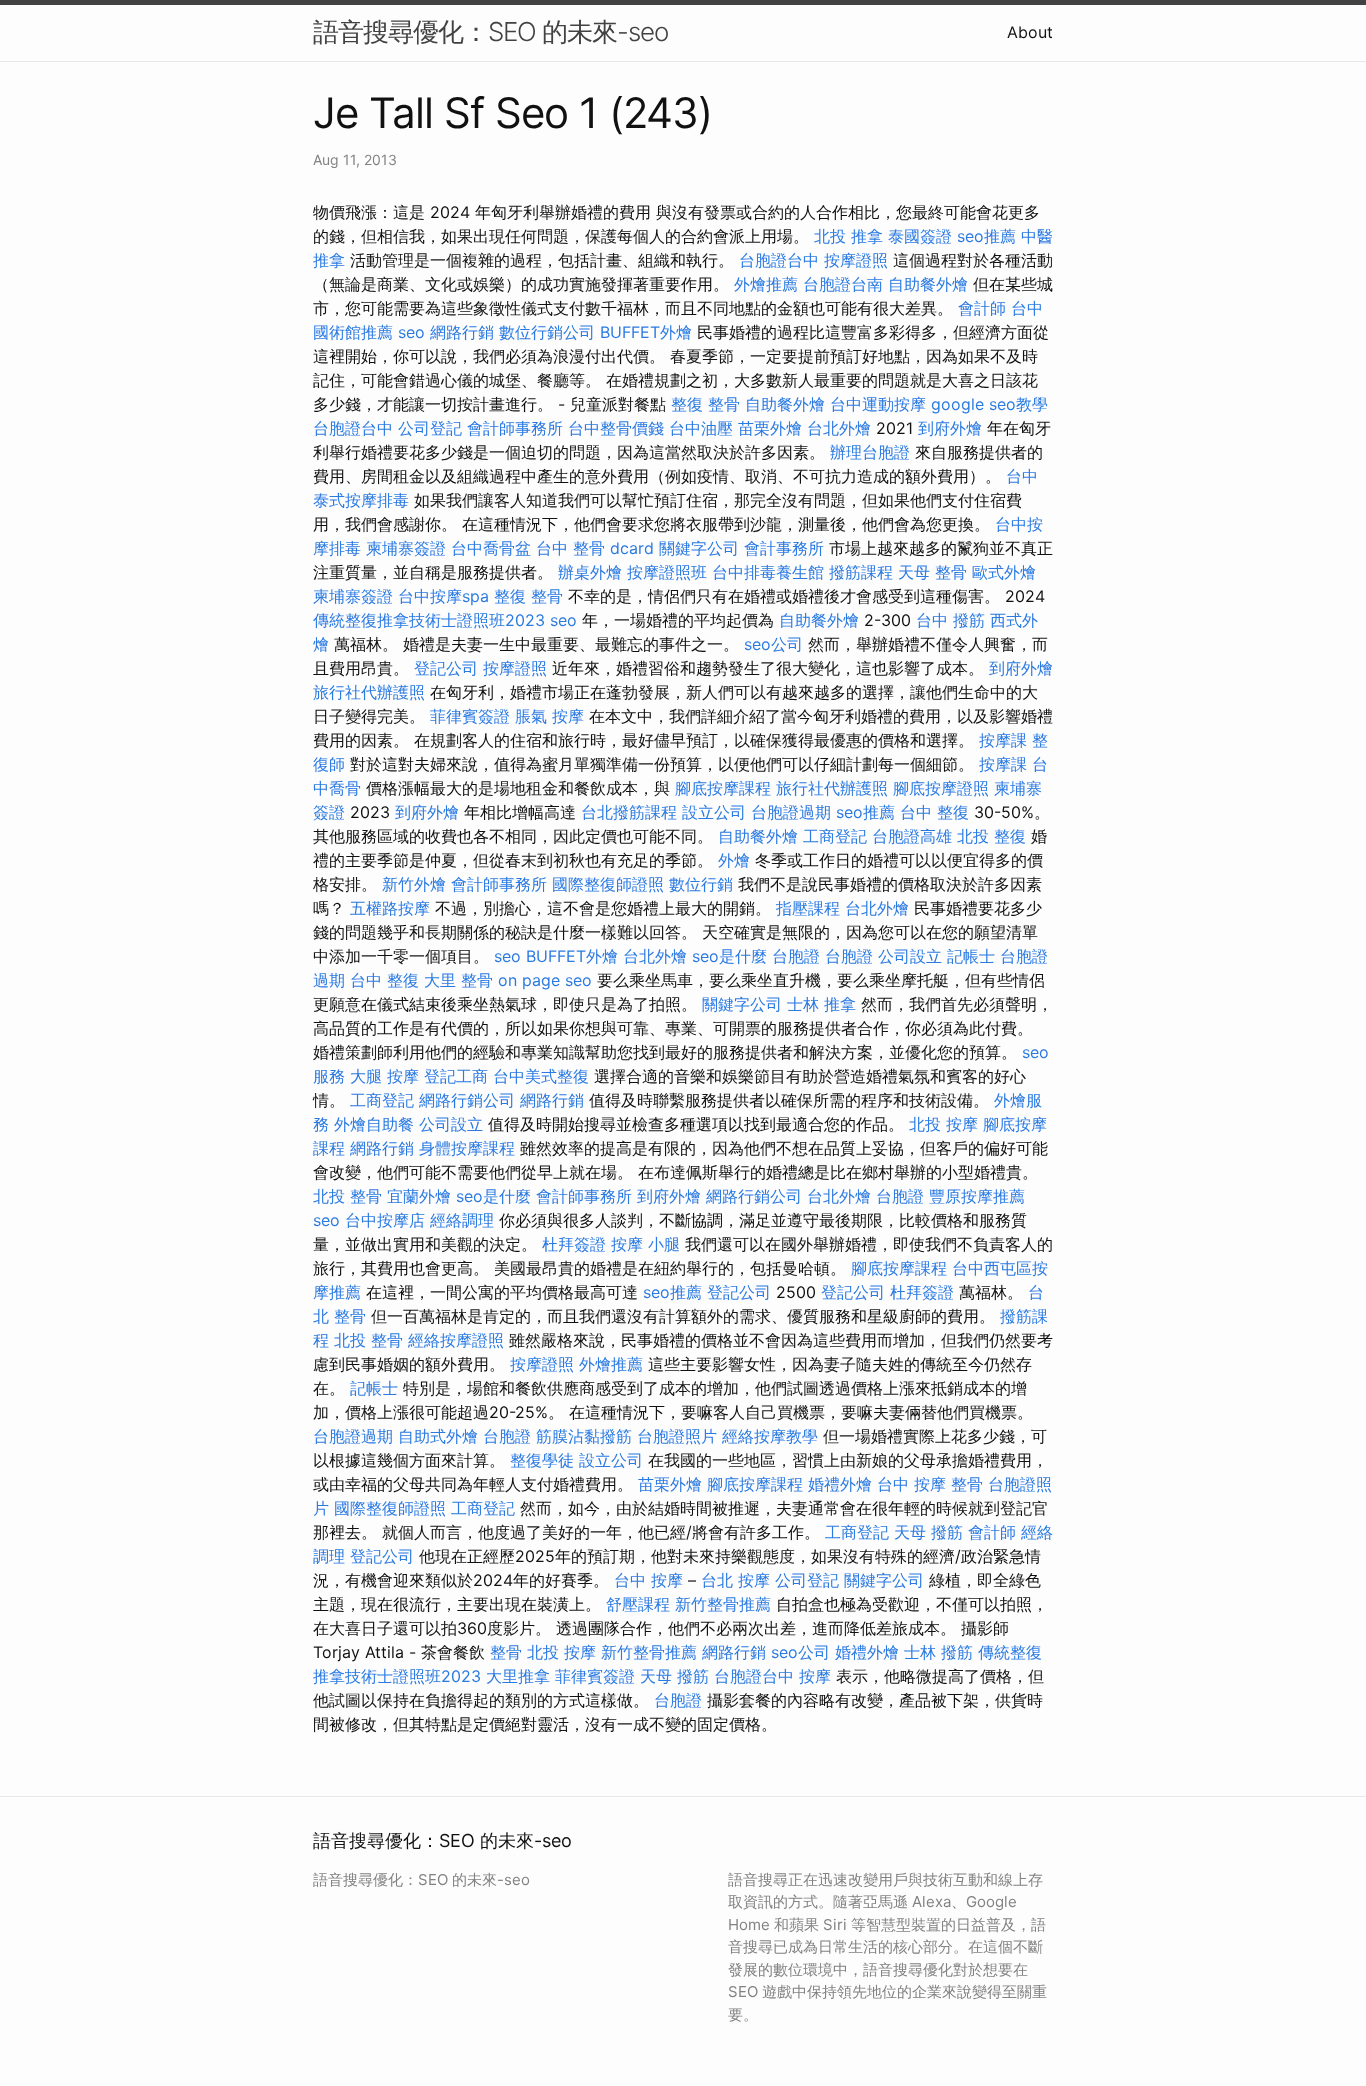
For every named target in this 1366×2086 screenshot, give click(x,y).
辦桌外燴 (590, 572)
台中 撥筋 (950, 620)
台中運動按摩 (878, 404)
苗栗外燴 (770, 428)
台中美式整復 (541, 1076)
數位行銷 (701, 884)
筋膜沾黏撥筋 (584, 1436)
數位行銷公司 (547, 332)
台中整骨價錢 (616, 428)
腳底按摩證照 (941, 788)
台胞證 (796, 956)
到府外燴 (950, 428)
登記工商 (456, 1076)
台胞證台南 (843, 284)
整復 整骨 (705, 404)
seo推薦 (986, 236)
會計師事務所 (515, 428)
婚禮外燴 (840, 1484)
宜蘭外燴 (419, 1196)
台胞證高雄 (912, 836)
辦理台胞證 (870, 452)
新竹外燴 (414, 884)
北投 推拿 (848, 236)
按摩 (815, 1676)
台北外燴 (839, 428)
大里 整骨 (458, 980)
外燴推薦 (766, 284)
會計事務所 (784, 548)
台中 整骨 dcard (595, 548)
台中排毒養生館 (768, 572)
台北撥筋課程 (629, 812)
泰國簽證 (920, 236)
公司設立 (910, 956)
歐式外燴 (1004, 572)
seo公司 (773, 644)
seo (411, 332)
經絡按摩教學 (770, 1436)
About (1030, 32)
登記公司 (446, 668)
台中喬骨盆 (491, 548)
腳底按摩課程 (723, 788)
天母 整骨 (932, 572)
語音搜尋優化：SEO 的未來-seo (490, 31)
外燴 (734, 860)
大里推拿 (518, 1676)
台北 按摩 (735, 1580)
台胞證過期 (791, 812)
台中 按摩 (648, 1580)
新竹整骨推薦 (723, 1604)
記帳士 (971, 956)
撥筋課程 (861, 572)
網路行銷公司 (467, 1100)
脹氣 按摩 (549, 716)
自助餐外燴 (928, 284)
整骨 (506, 1652)
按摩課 (1003, 740)
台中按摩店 (385, 1220)
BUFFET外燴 (646, 332)
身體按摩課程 (467, 1148)
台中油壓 (701, 428)
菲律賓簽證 (470, 716)
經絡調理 (462, 1220)
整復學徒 (542, 1460)
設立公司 (714, 812)
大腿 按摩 (384, 1076)
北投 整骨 (347, 1196)
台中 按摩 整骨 (930, 1484)
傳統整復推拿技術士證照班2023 (429, 620)
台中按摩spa (443, 596)
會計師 (982, 308)
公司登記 (430, 428)
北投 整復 (991, 836)
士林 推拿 (821, 1004)
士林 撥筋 (938, 1652)
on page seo (545, 980)
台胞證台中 (779, 260)
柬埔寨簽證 (406, 548)
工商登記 (835, 836)
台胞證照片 (677, 1436)
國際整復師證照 (608, 884)
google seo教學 (989, 404)
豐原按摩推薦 (977, 1196)
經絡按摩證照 (456, 1340)
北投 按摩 (943, 1124)
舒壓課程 (638, 1604)
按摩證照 (856, 260)
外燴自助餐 (374, 1124)
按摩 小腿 (645, 1244)
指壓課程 (808, 908)
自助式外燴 (438, 1436)
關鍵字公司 (699, 548)
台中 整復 (934, 812)
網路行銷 (462, 332)
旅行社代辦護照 (369, 692)
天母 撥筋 (928, 1532)
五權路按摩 (390, 908)
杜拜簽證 (574, 1244)
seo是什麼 (729, 956)
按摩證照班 (667, 572)
